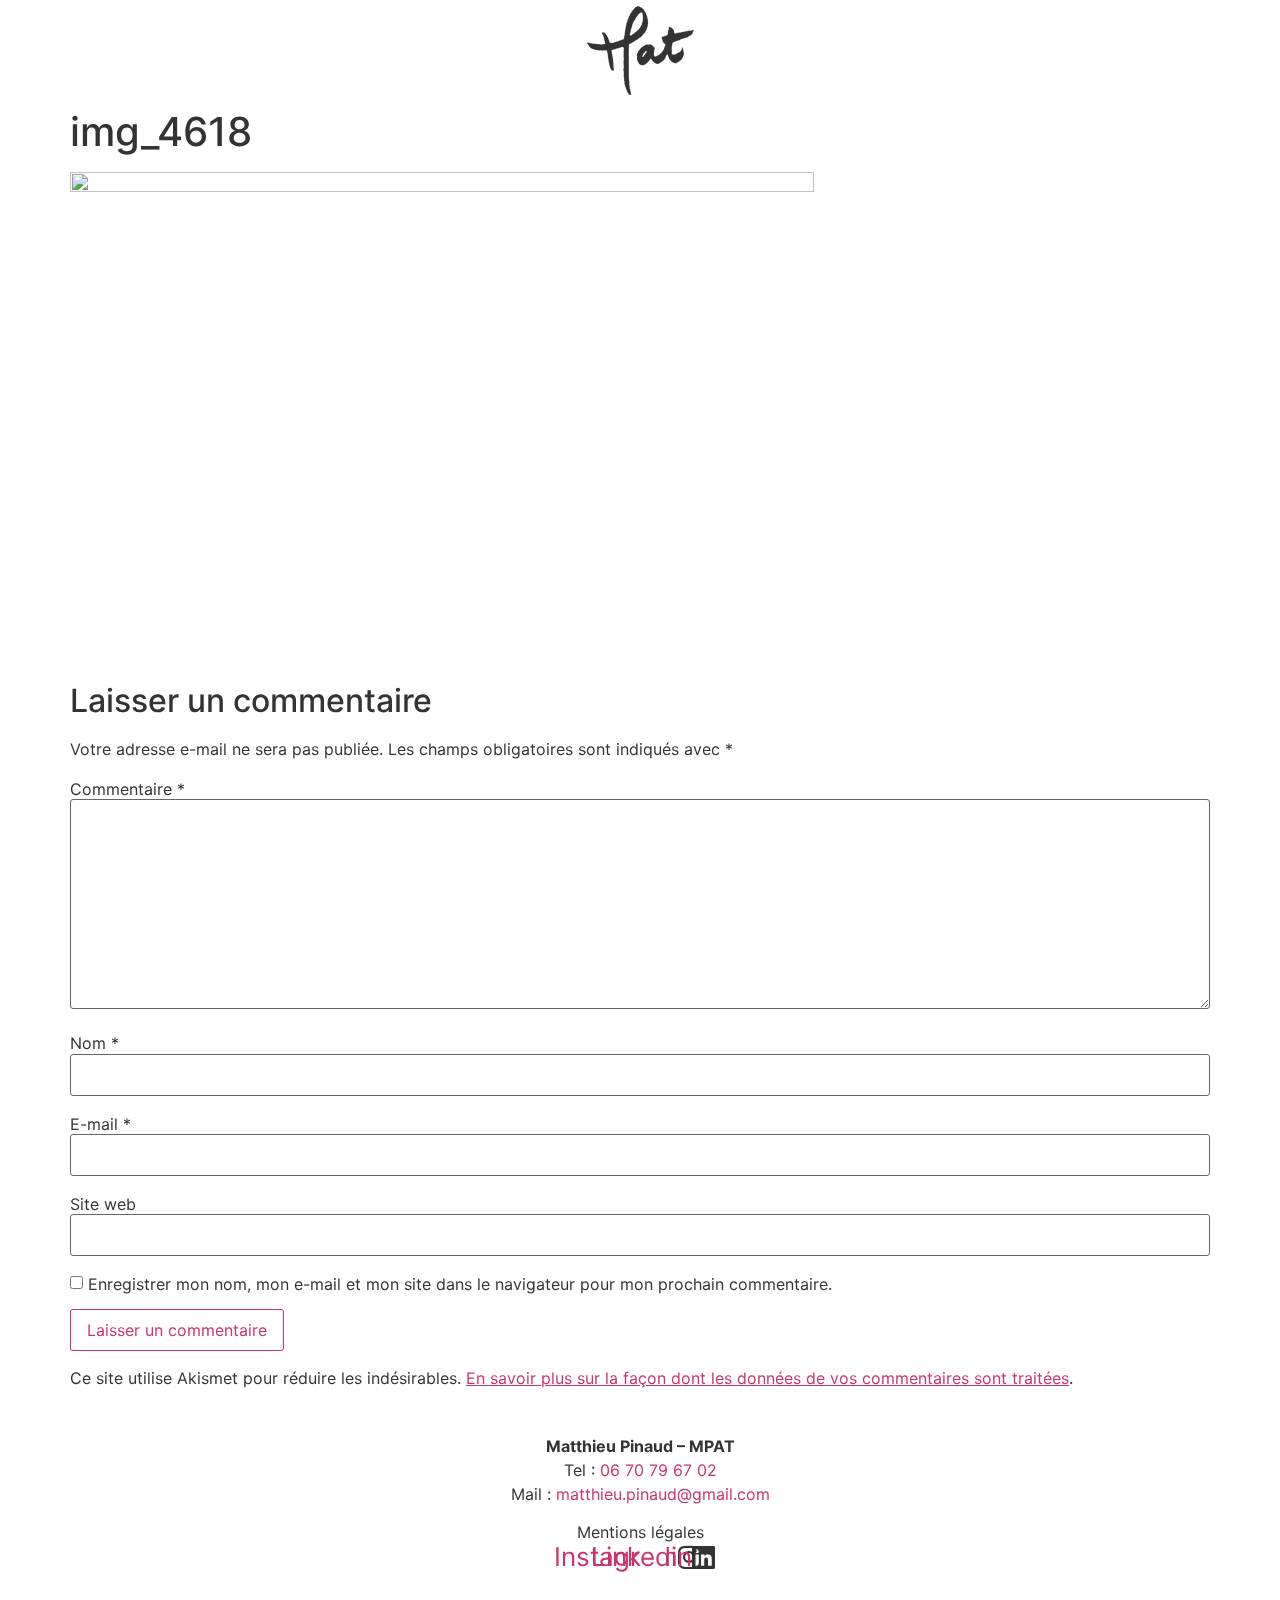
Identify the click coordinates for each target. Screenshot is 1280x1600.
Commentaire (127, 789)
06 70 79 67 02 (658, 1470)
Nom (94, 1043)
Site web (103, 1204)
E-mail (100, 1124)
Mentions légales (640, 1532)
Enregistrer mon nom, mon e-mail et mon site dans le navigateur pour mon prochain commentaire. (460, 1284)
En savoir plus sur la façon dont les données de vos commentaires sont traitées (767, 1378)
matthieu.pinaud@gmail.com (663, 1494)
